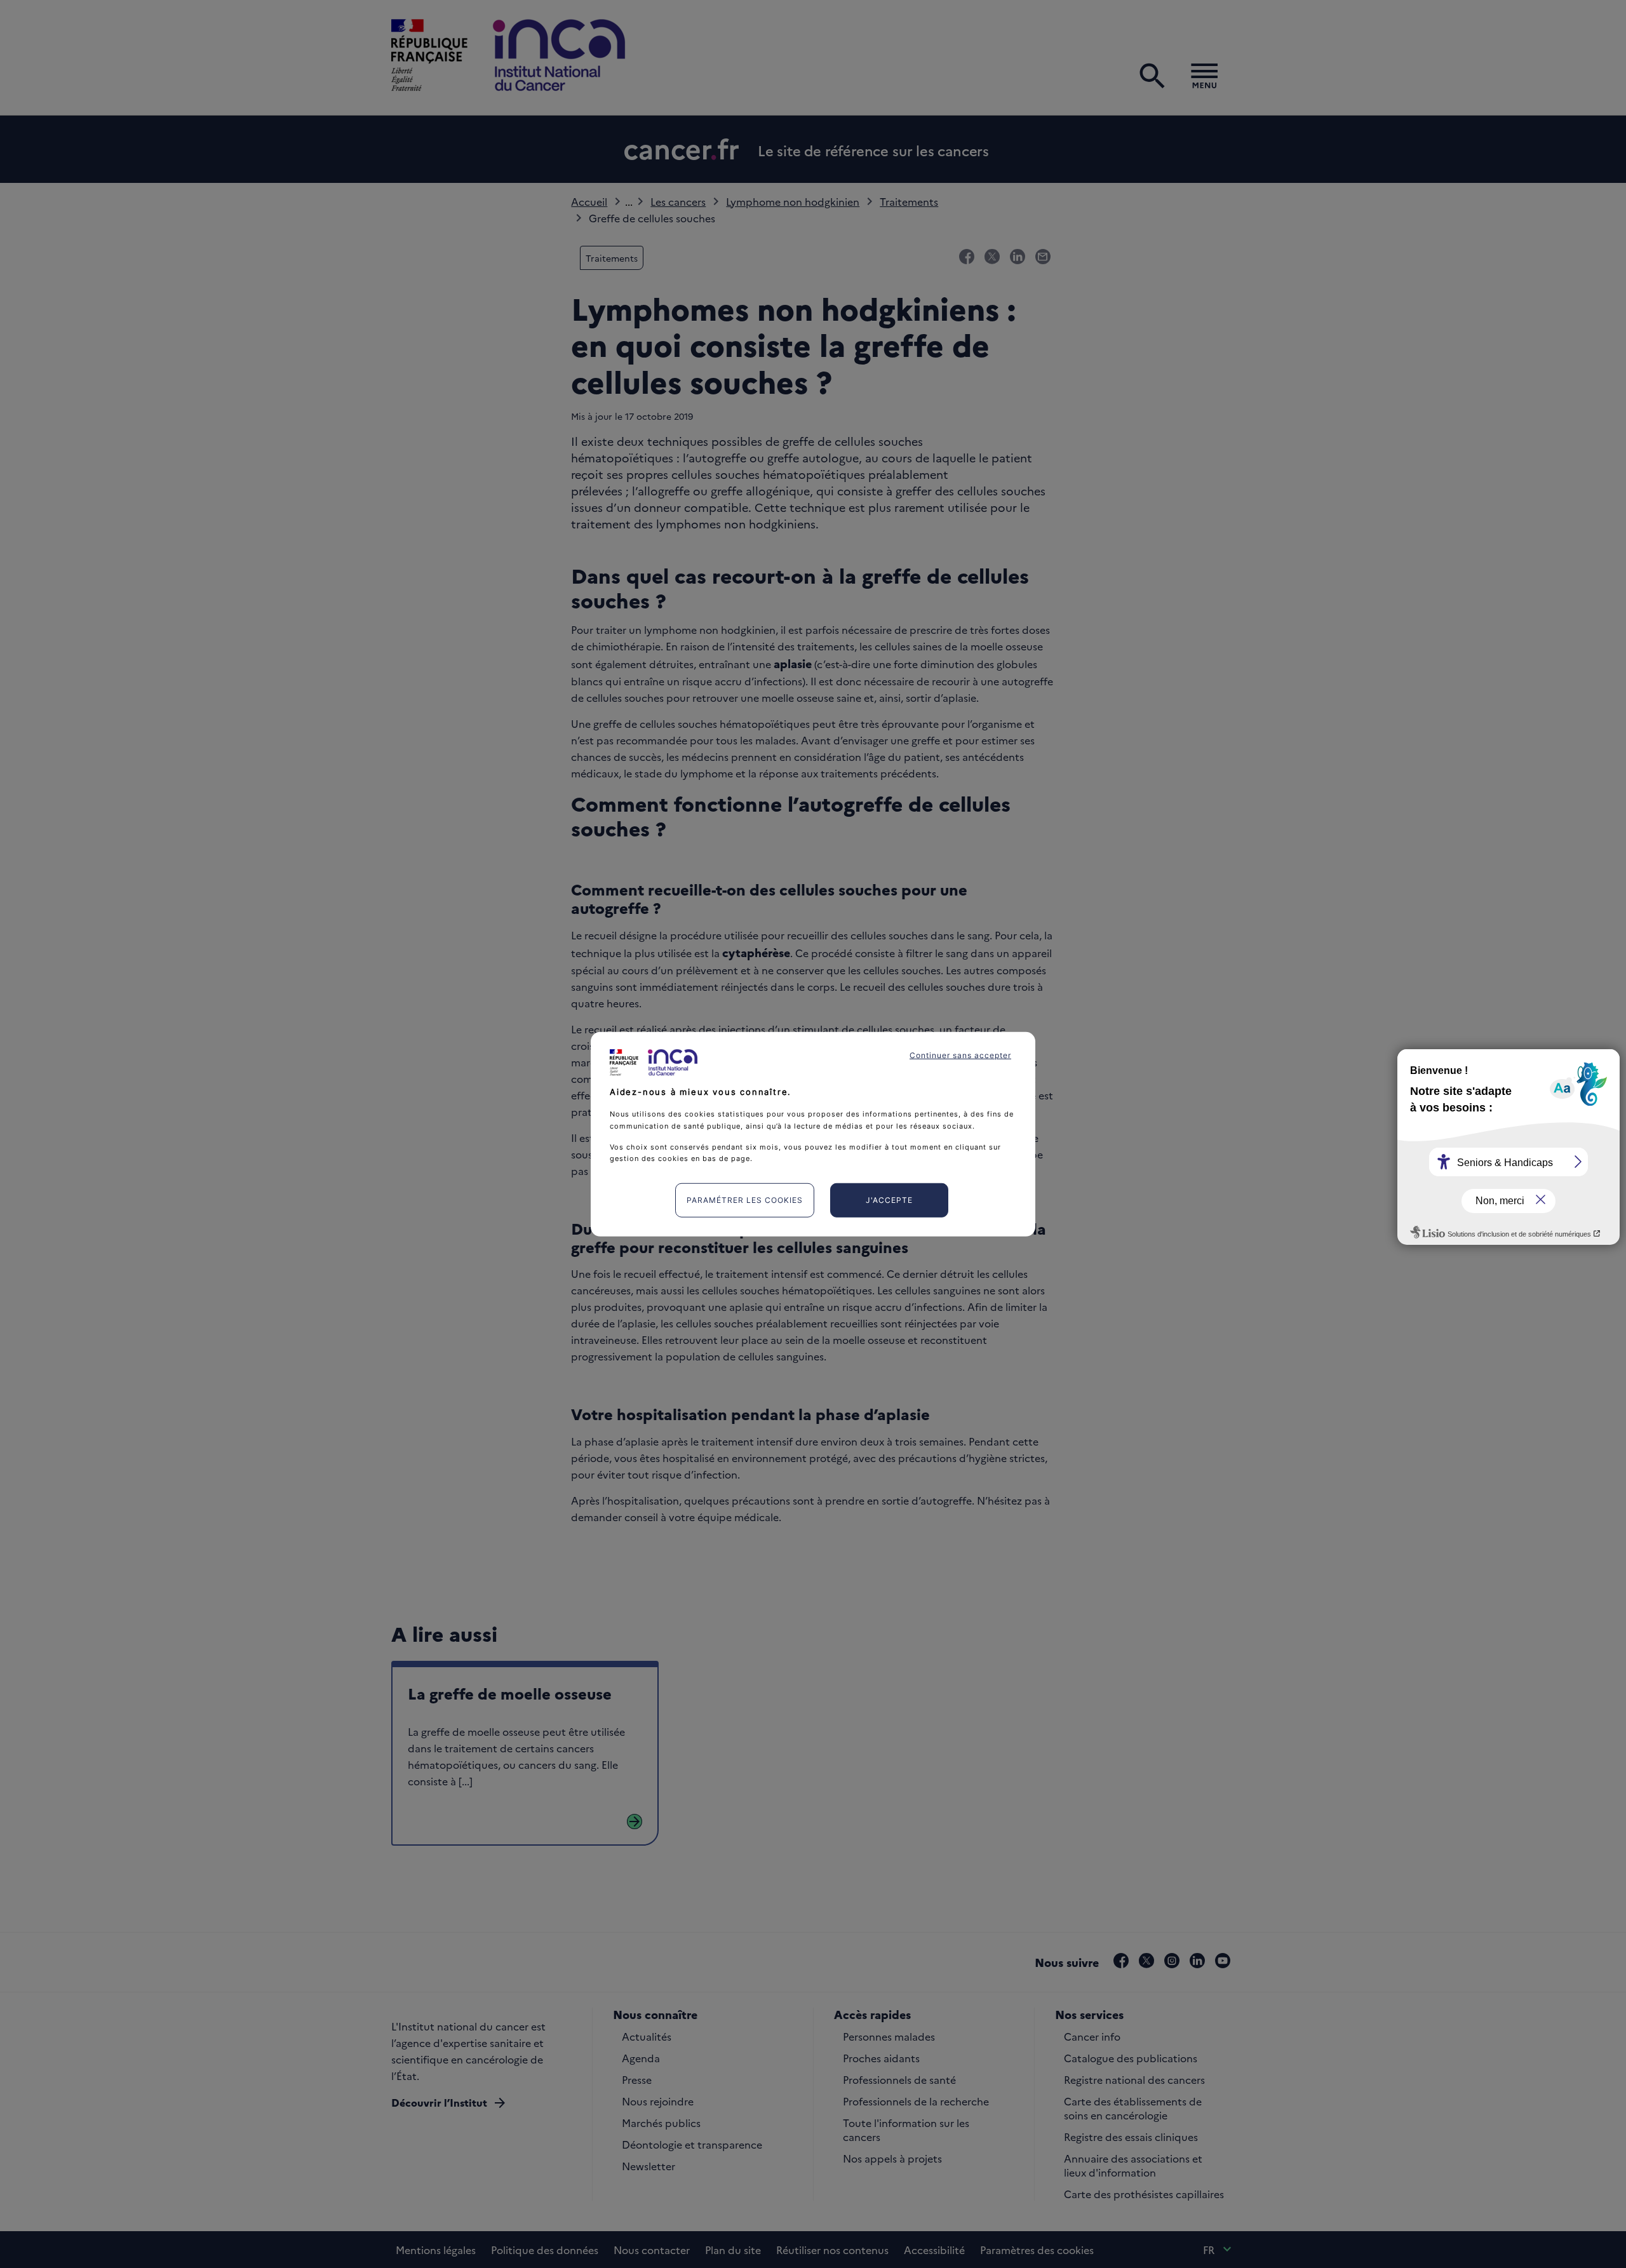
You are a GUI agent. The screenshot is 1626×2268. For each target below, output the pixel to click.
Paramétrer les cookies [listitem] (745, 1200)
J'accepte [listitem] (889, 1200)
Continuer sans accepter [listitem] (960, 1055)
